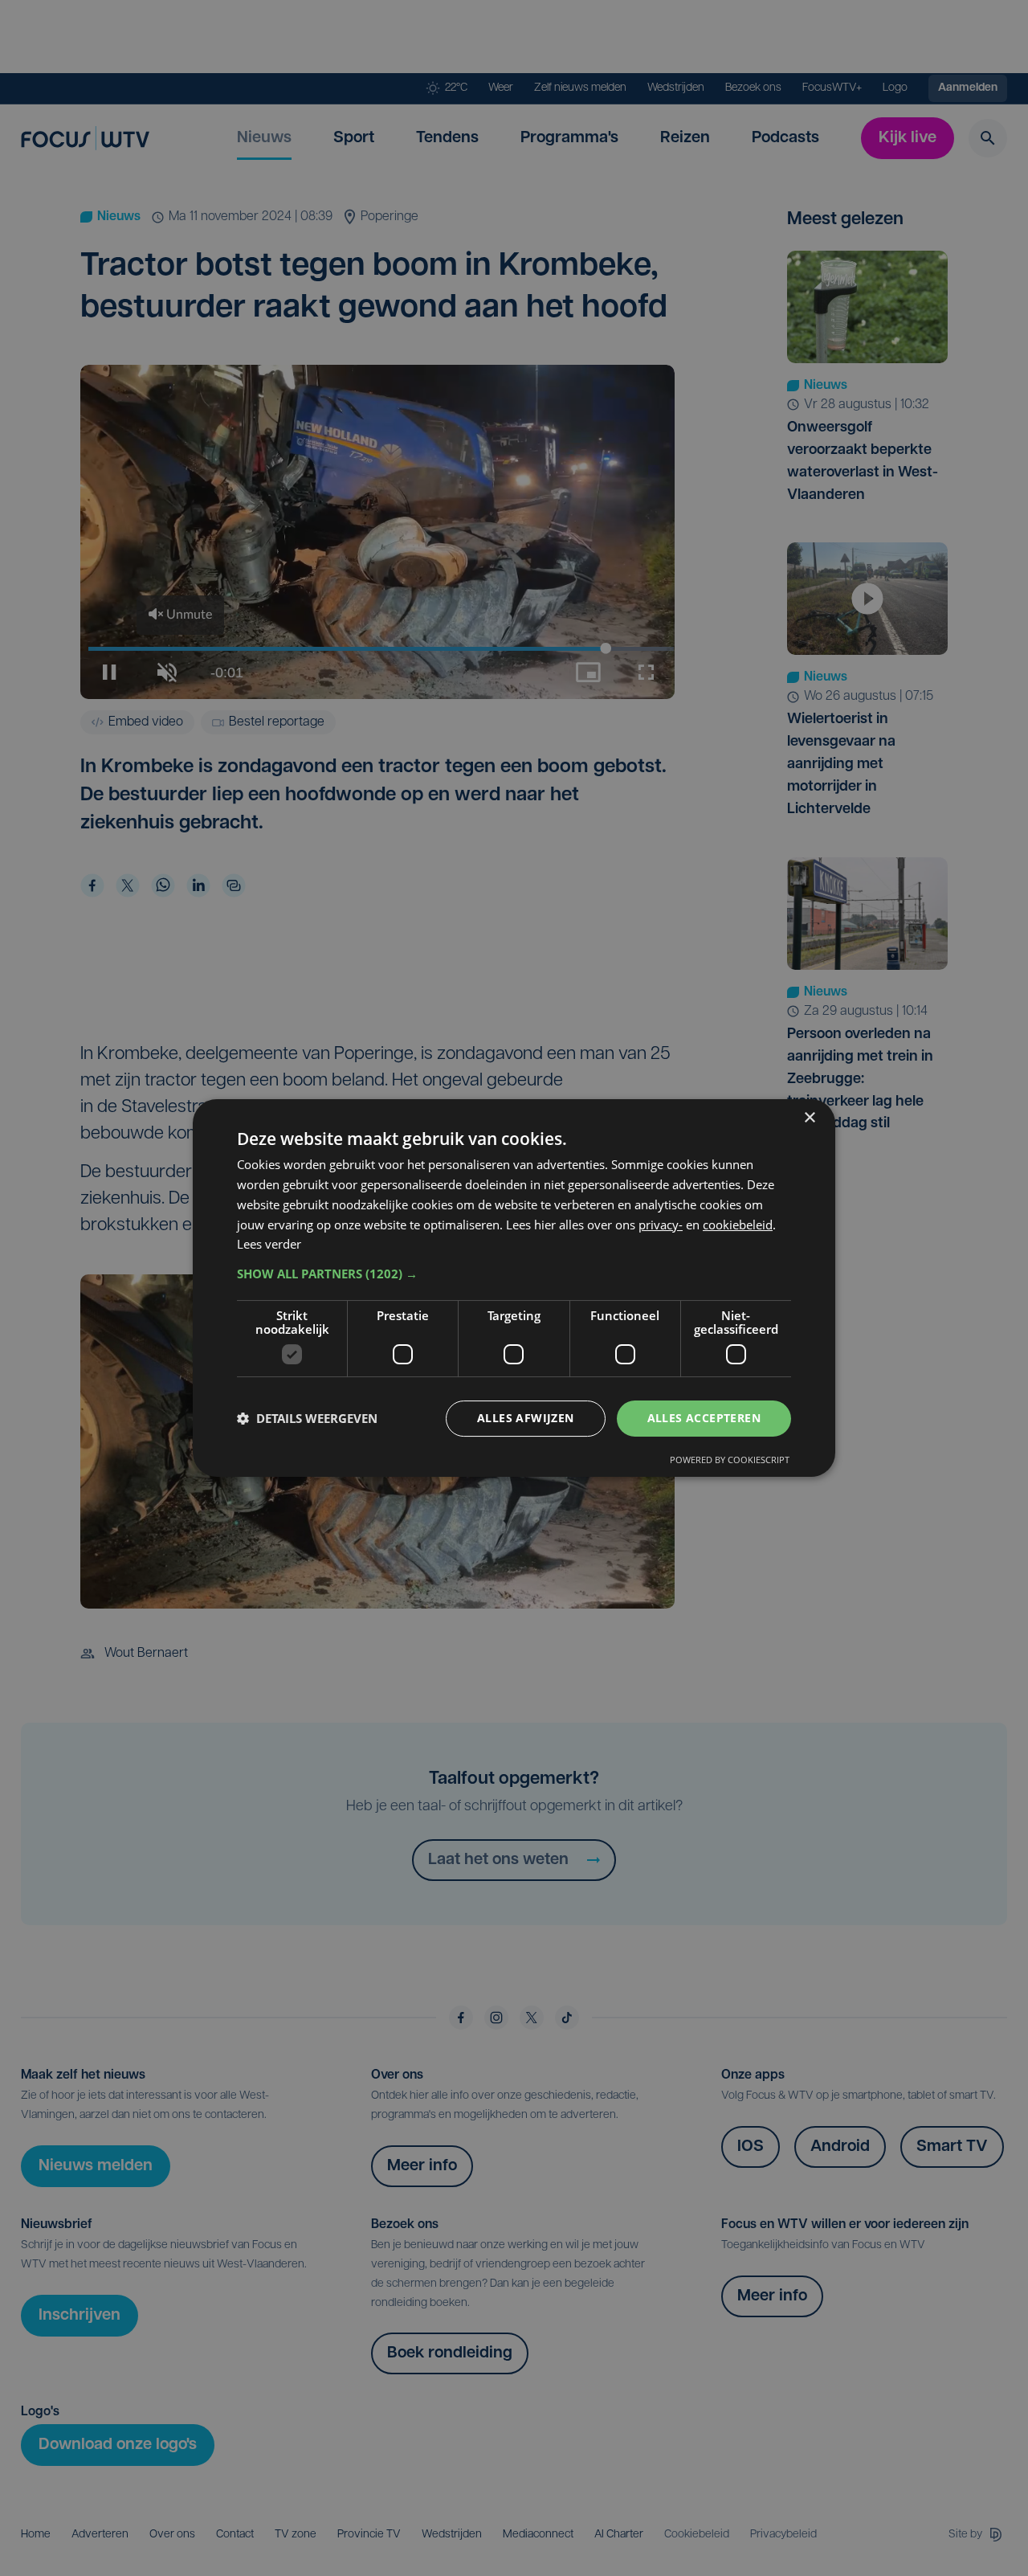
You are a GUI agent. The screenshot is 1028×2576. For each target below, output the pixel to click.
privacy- (661, 1225)
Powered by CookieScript (730, 1460)
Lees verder (269, 1244)
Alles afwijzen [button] (526, 1418)
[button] (514, 1274)
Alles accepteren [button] (704, 1418)
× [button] (809, 1118)
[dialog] (514, 1288)
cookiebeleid (738, 1225)
